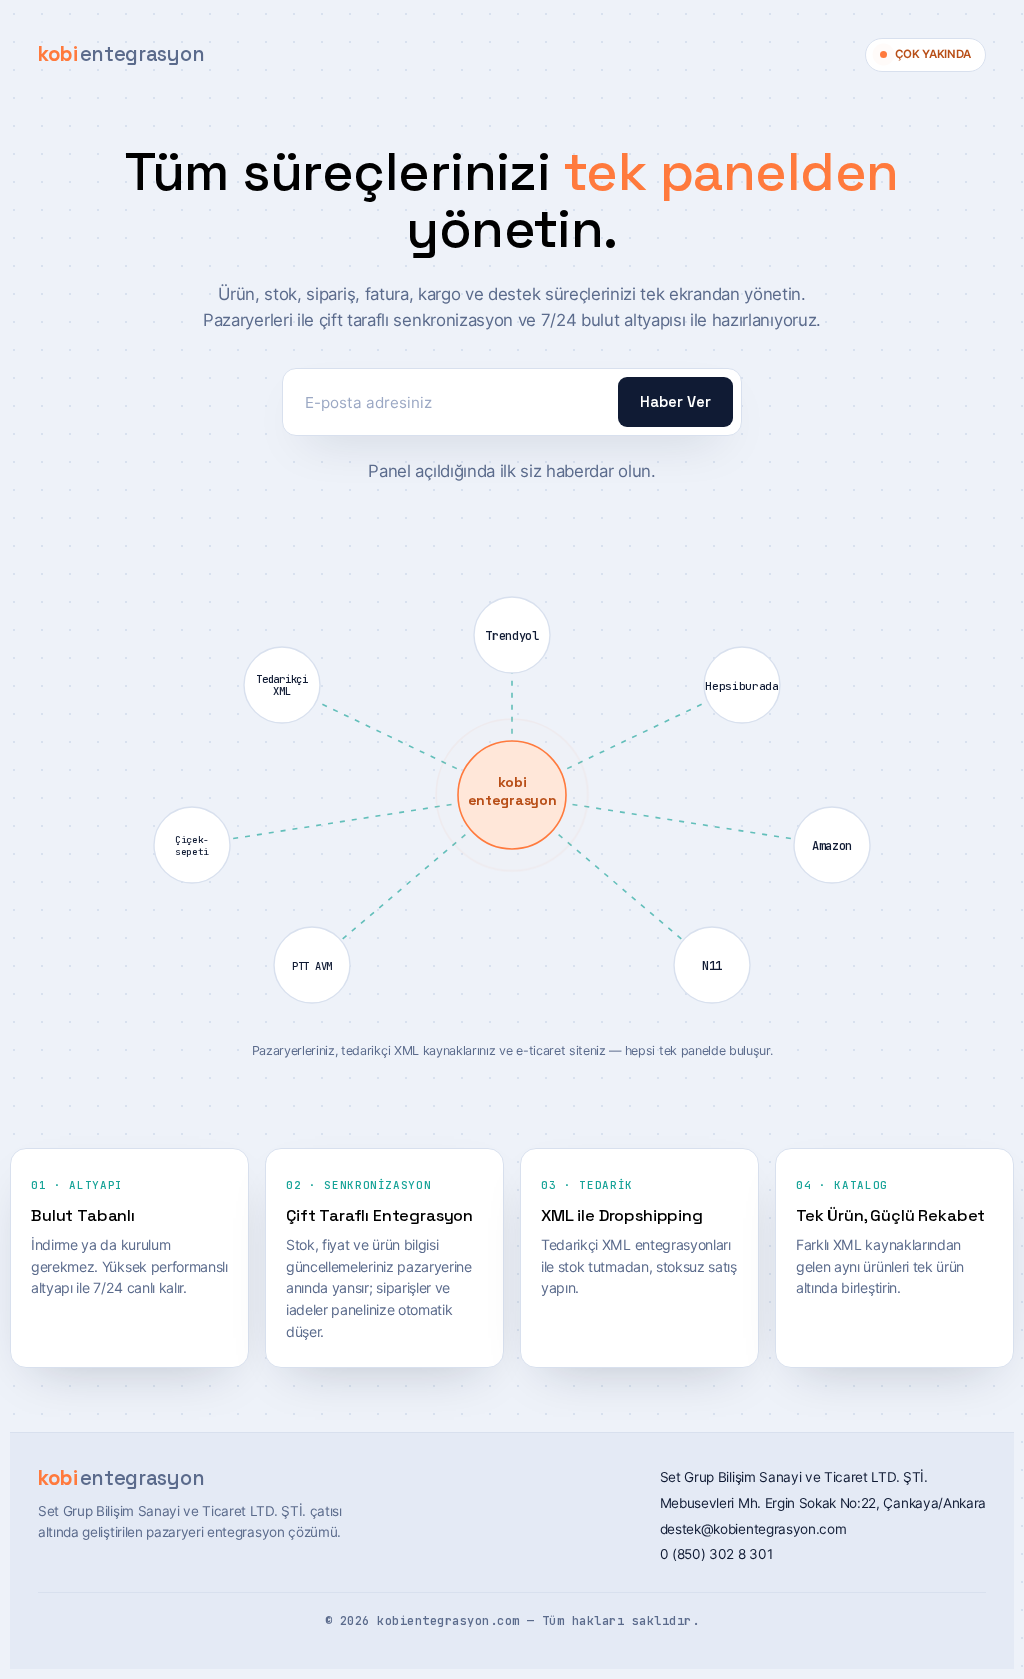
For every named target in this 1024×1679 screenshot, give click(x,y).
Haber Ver (675, 402)
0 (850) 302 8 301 (716, 1554)
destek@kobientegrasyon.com (753, 1529)
